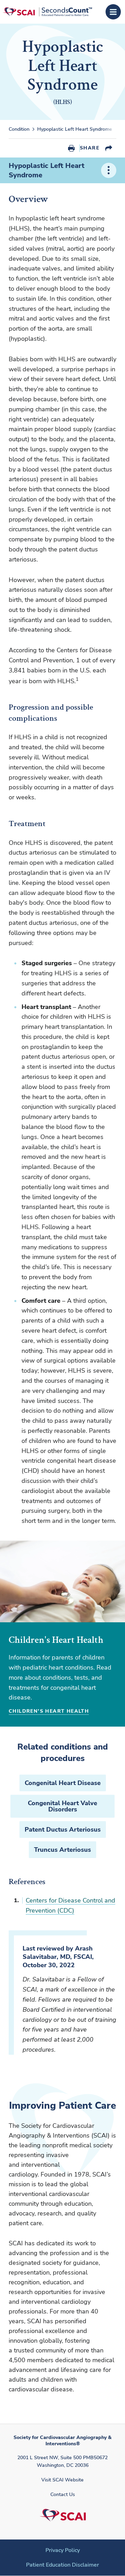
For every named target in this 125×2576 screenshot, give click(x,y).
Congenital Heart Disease (63, 1783)
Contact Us (63, 2494)
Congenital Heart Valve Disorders (62, 1806)
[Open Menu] (113, 12)
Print (71, 148)
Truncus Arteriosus (62, 1850)
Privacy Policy (63, 2550)
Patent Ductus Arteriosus (63, 1830)
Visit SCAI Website (62, 2480)
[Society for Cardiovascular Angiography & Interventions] (47, 12)
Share (90, 148)
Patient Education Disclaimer (62, 2565)
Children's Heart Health (49, 1711)
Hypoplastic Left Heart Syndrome (47, 170)
